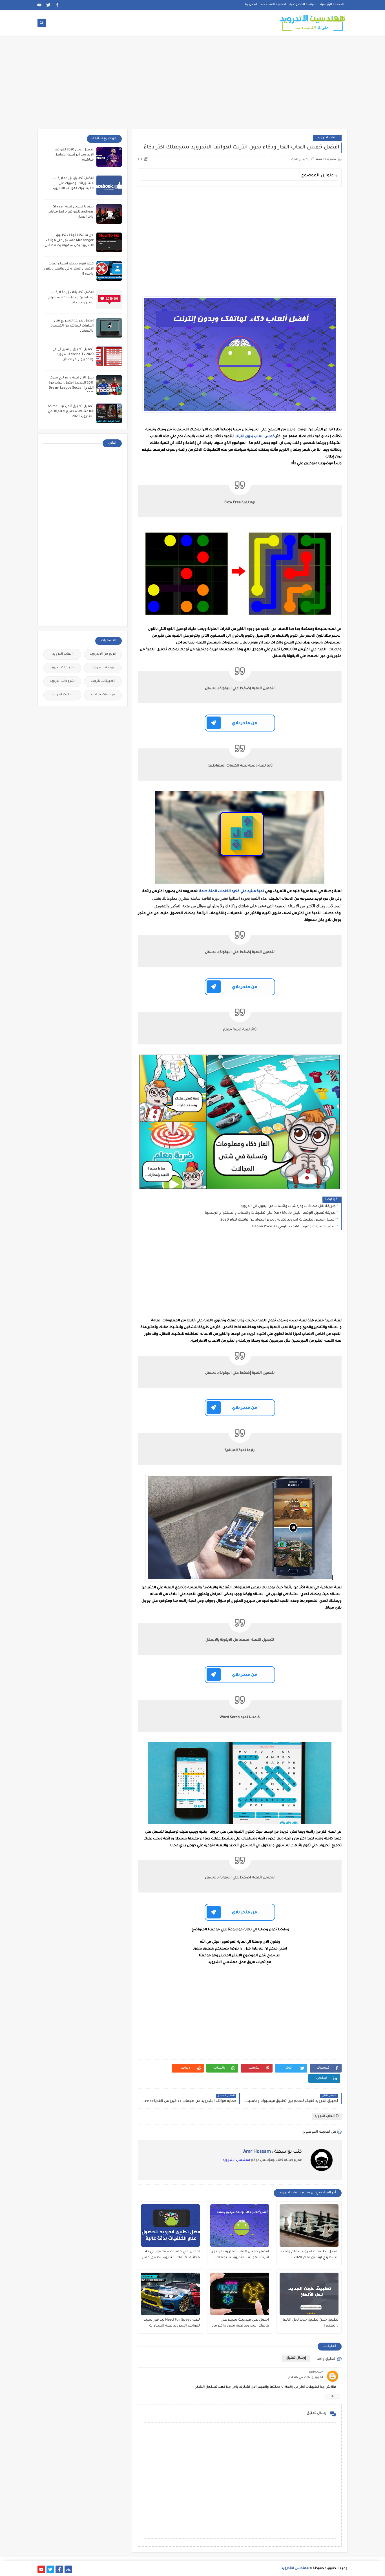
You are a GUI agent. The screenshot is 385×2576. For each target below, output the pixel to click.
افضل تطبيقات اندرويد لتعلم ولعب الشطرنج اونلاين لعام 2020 (310, 2255)
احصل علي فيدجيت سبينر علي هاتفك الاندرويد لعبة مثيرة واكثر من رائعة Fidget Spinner (241, 2323)
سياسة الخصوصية (303, 5)
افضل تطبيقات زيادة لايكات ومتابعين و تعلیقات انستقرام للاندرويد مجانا (71, 298)
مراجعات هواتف (103, 695)
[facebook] (57, 5)
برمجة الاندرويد (103, 668)
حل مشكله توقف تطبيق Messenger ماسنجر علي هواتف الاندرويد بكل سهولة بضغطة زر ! (68, 241)
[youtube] (39, 5)
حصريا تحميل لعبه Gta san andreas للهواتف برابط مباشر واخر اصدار (71, 212)
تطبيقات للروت (103, 681)
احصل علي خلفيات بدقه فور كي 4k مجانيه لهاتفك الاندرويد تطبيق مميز (171, 2255)
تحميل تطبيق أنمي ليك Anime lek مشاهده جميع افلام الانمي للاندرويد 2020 (71, 412)
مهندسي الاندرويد (236, 2160)
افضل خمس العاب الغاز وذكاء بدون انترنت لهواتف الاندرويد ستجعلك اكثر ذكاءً (240, 2255)
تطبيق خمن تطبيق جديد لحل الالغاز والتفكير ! (310, 2323)
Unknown (316, 2373)
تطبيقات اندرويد (62, 668)
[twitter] (48, 5)
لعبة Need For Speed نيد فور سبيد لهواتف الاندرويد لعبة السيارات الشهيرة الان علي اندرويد (172, 2323)
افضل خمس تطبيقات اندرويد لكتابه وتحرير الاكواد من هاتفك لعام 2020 (278, 1220)
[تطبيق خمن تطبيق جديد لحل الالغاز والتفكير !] (309, 2294)
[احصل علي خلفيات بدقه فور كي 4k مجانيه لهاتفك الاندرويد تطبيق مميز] (170, 2225)
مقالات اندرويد (62, 695)
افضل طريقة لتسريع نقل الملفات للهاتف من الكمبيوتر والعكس (72, 326)
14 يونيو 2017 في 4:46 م (306, 2378)
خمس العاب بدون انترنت (255, 437)
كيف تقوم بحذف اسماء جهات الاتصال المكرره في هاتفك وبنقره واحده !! (69, 269)
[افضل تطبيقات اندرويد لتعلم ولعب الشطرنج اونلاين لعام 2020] (309, 2225)
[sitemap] (68, 2569)
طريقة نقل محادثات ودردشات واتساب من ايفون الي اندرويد (288, 1206)
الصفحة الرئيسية (332, 5)
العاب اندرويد (327, 138)
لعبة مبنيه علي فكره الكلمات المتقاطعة (232, 891)
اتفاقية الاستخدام (273, 5)
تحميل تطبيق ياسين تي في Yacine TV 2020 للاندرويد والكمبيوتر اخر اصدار (73, 355)
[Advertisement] (193, 85)
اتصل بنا (251, 5)
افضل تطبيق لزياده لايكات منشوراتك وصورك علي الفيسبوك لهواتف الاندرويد (73, 184)
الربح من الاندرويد (103, 654)
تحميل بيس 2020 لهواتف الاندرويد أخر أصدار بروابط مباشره (74, 155)
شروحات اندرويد (62, 681)
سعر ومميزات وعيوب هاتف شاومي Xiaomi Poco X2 (294, 1227)
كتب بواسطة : (273, 2152)
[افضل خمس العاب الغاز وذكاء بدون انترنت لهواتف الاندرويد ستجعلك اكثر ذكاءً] (240, 2225)
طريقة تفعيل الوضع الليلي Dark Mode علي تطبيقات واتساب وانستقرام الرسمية (270, 1213)
